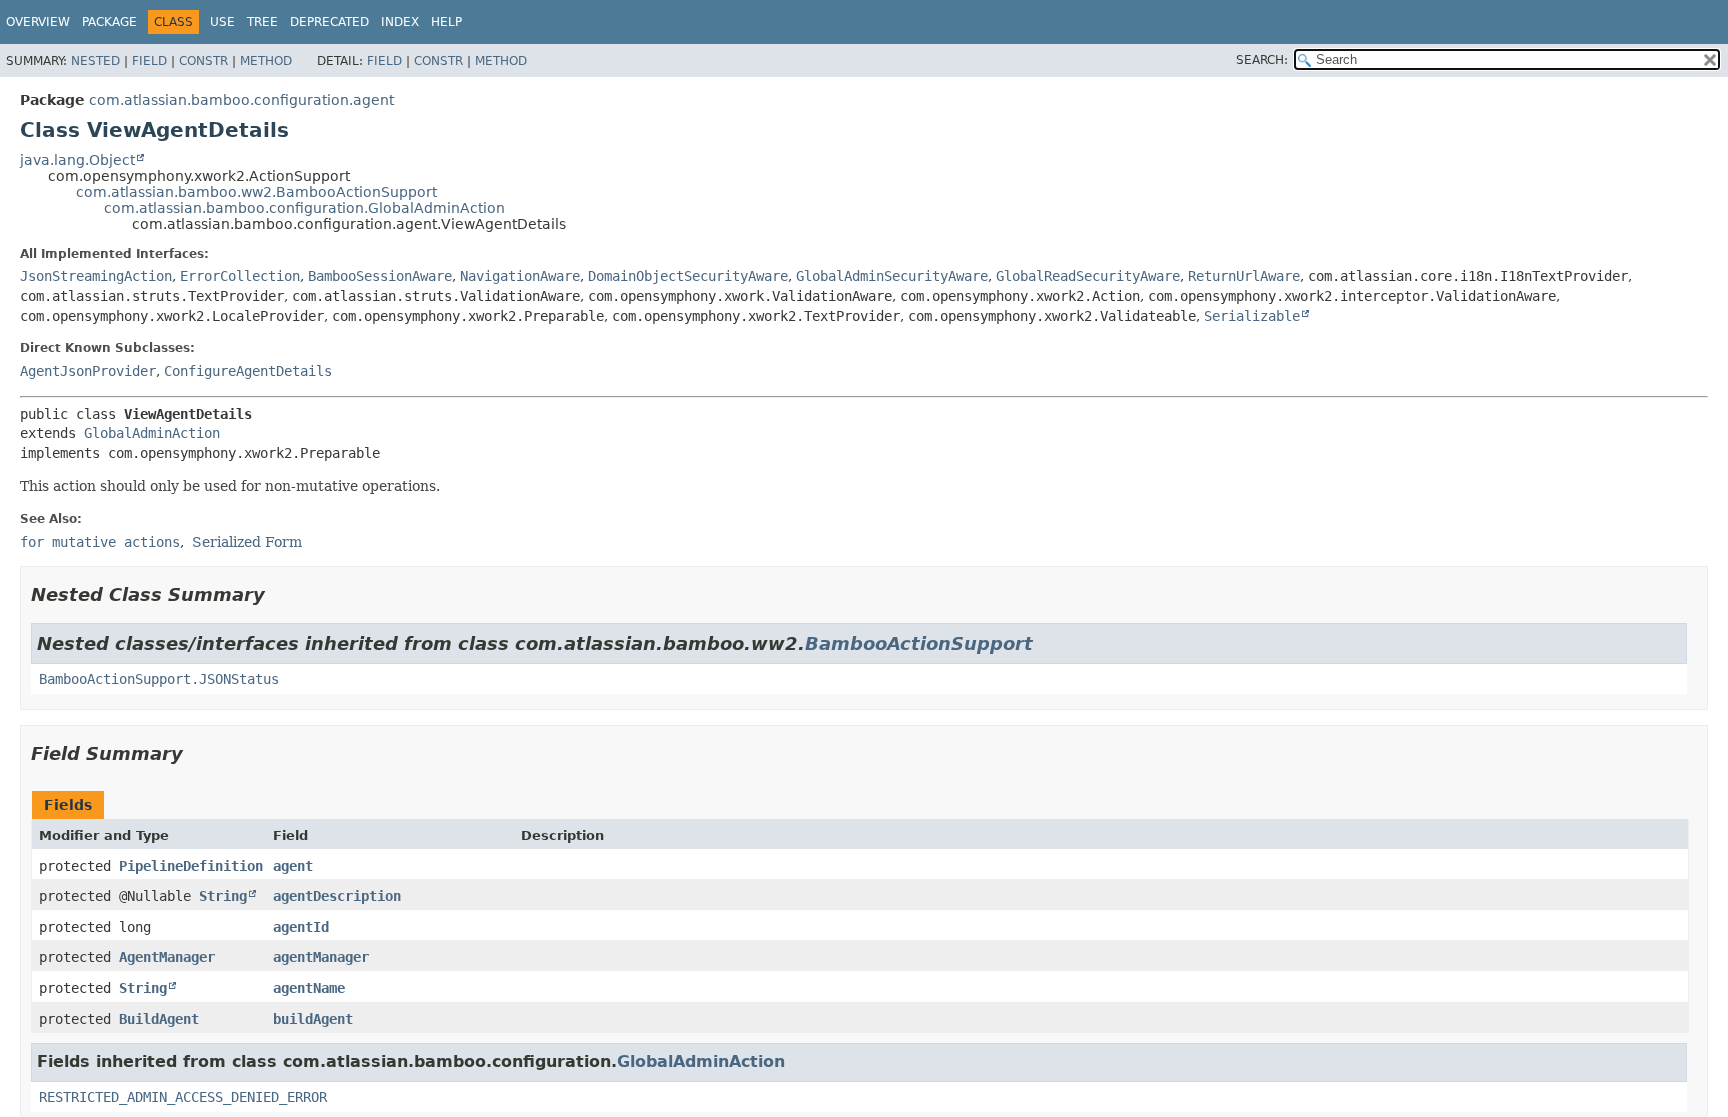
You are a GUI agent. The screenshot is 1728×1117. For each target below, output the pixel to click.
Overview (38, 22)
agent (293, 866)
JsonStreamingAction (96, 276)
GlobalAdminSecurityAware (892, 276)
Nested (95, 61)
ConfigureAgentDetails (248, 371)
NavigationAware (520, 276)
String (223, 896)
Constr (203, 61)
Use (222, 22)
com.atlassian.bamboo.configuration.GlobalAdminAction (304, 208)
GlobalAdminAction (152, 433)
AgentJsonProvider (88, 371)
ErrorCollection (240, 276)
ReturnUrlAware (1244, 276)
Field (149, 61)
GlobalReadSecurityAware (1088, 276)
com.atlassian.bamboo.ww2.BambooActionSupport (256, 192)
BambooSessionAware (380, 276)
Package (109, 22)
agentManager (321, 957)
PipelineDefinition (191, 866)
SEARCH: (1262, 60)
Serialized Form (247, 542)
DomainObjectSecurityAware (688, 276)
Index (400, 22)
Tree (262, 22)
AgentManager (167, 957)
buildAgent (313, 1019)
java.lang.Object (77, 160)
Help (446, 22)
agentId (301, 927)
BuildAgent (159, 1019)
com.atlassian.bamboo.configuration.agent (241, 100)
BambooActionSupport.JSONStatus (159, 679)
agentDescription (337, 896)
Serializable (1252, 316)
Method (266, 61)
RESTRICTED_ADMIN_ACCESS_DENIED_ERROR (183, 1097)
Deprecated (329, 22)
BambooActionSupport (919, 643)
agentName (309, 988)
